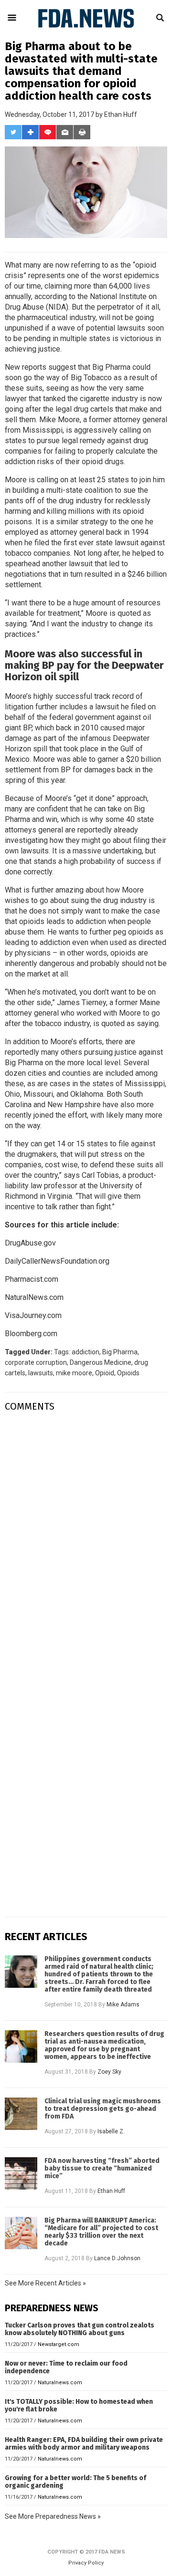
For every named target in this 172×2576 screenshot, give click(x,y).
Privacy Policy (86, 2563)
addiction (86, 1352)
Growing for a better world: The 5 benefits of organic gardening (75, 2482)
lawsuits (41, 1373)
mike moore (74, 1373)
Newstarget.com (59, 2344)
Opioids (128, 1373)
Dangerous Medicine (101, 1362)
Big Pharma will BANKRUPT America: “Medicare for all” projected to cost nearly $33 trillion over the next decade (101, 2232)
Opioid (105, 1373)
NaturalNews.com (34, 1297)
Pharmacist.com (32, 1279)
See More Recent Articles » (45, 2283)
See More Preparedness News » (53, 2516)
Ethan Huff (121, 114)
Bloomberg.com (31, 1334)
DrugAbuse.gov (30, 1243)
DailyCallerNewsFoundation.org (57, 1261)
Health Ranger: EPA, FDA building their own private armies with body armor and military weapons (84, 2444)
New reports (26, 367)
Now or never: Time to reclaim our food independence (66, 2367)
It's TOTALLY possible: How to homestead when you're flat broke (79, 2405)
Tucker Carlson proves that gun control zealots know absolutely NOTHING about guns (80, 2329)
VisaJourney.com (33, 1315)
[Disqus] (86, 1539)
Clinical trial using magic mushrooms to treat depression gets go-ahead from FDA (103, 2109)
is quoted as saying (126, 1023)
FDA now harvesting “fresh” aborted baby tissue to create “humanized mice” (102, 2169)
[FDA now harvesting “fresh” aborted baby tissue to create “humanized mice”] (21, 2173)
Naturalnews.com (60, 2383)
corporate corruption (36, 1362)
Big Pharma (120, 1352)
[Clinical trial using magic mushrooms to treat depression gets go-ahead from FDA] (21, 2114)
